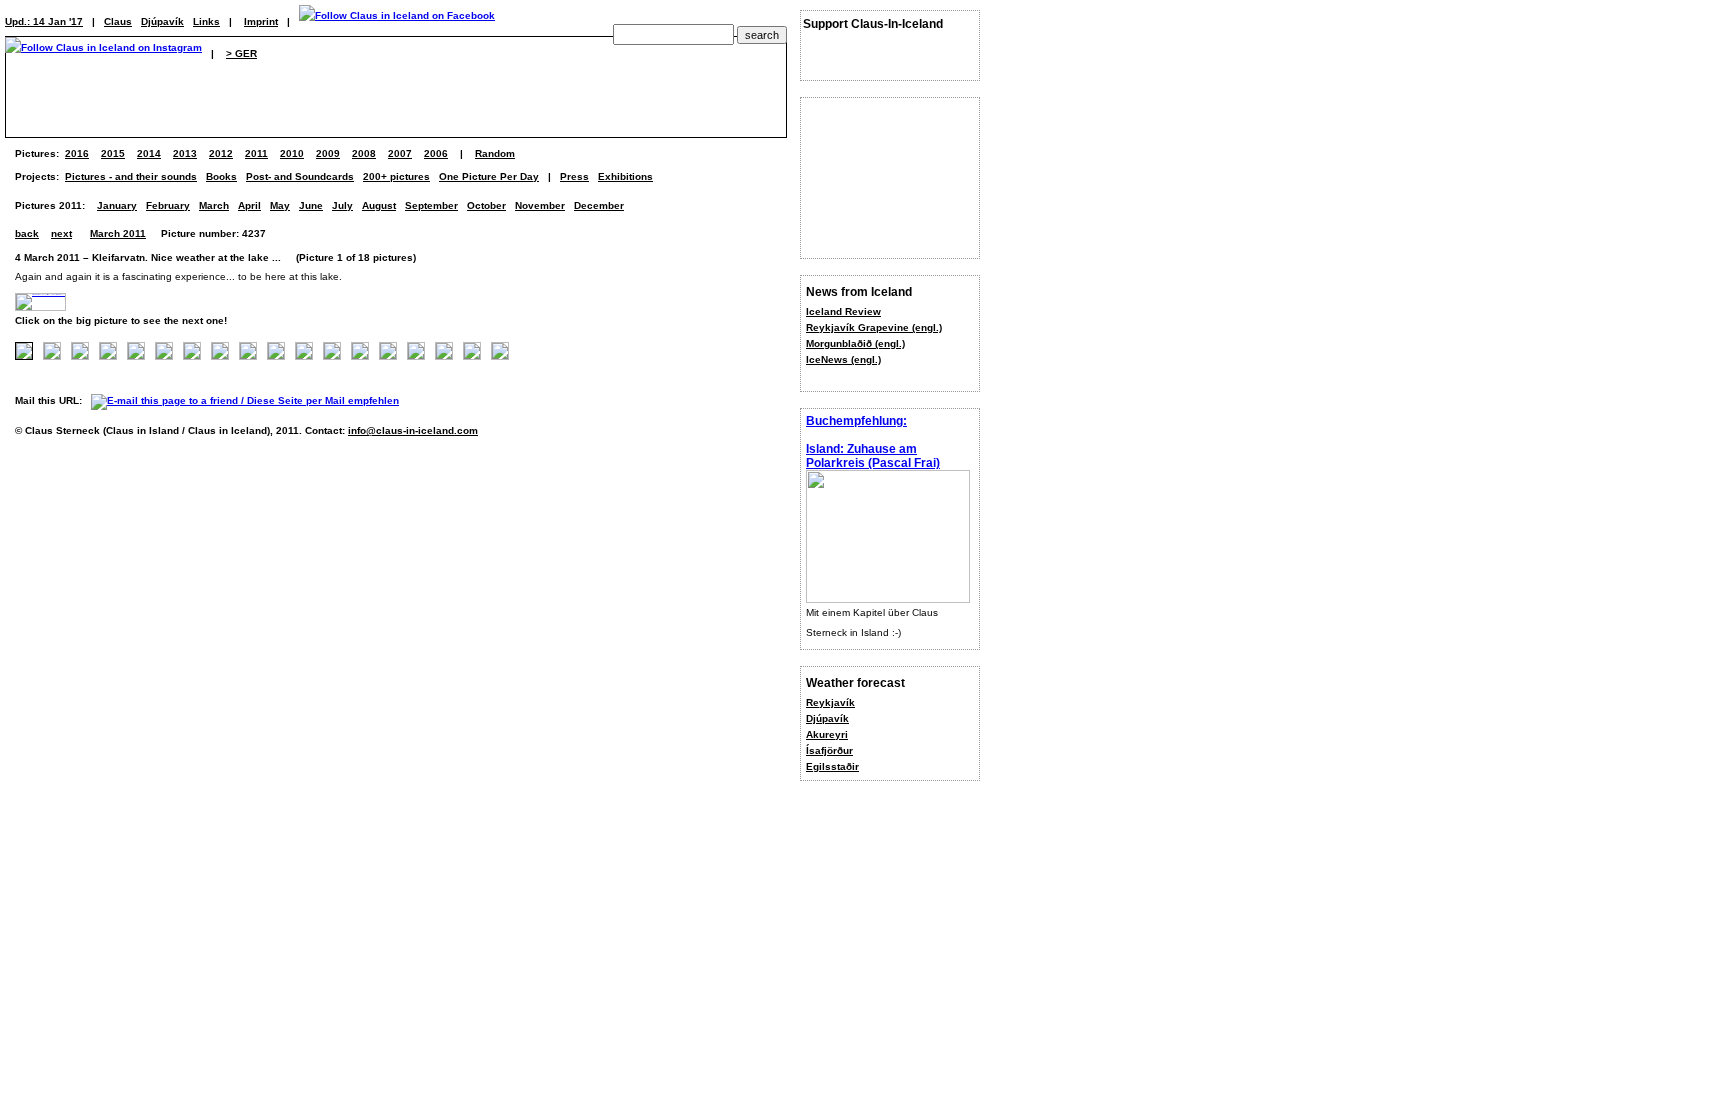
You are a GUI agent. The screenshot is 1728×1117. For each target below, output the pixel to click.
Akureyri (827, 734)
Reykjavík (830, 702)
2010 (292, 153)
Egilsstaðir (832, 766)
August (379, 205)
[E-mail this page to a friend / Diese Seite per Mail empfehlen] (250, 400)
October (486, 205)
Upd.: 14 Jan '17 (44, 21)
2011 (256, 153)
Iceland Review (843, 311)
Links (206, 21)
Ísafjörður (829, 750)
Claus (118, 21)
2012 (221, 153)
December (599, 205)
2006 (436, 153)
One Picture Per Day (489, 176)
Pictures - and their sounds (131, 176)
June (311, 205)
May (280, 205)
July (342, 205)
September (431, 205)
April (249, 205)
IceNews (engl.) (843, 359)
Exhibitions (625, 176)
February (168, 205)
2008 (364, 153)
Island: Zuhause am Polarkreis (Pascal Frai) (873, 456)
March (214, 205)
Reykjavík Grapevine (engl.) (874, 327)
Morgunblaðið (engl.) (855, 343)
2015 (113, 153)
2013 (185, 153)
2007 (400, 153)
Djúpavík (827, 718)
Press (574, 176)
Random (495, 153)
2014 (149, 153)
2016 (77, 153)
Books (221, 176)
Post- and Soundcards (300, 176)
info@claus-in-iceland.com (413, 430)
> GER (241, 53)
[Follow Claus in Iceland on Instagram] (103, 53)
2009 (328, 153)
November (540, 205)
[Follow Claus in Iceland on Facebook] (397, 21)
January (117, 205)
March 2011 (118, 233)
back (27, 233)
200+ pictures (396, 176)
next (61, 233)
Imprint (261, 21)
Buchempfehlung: (856, 421)
